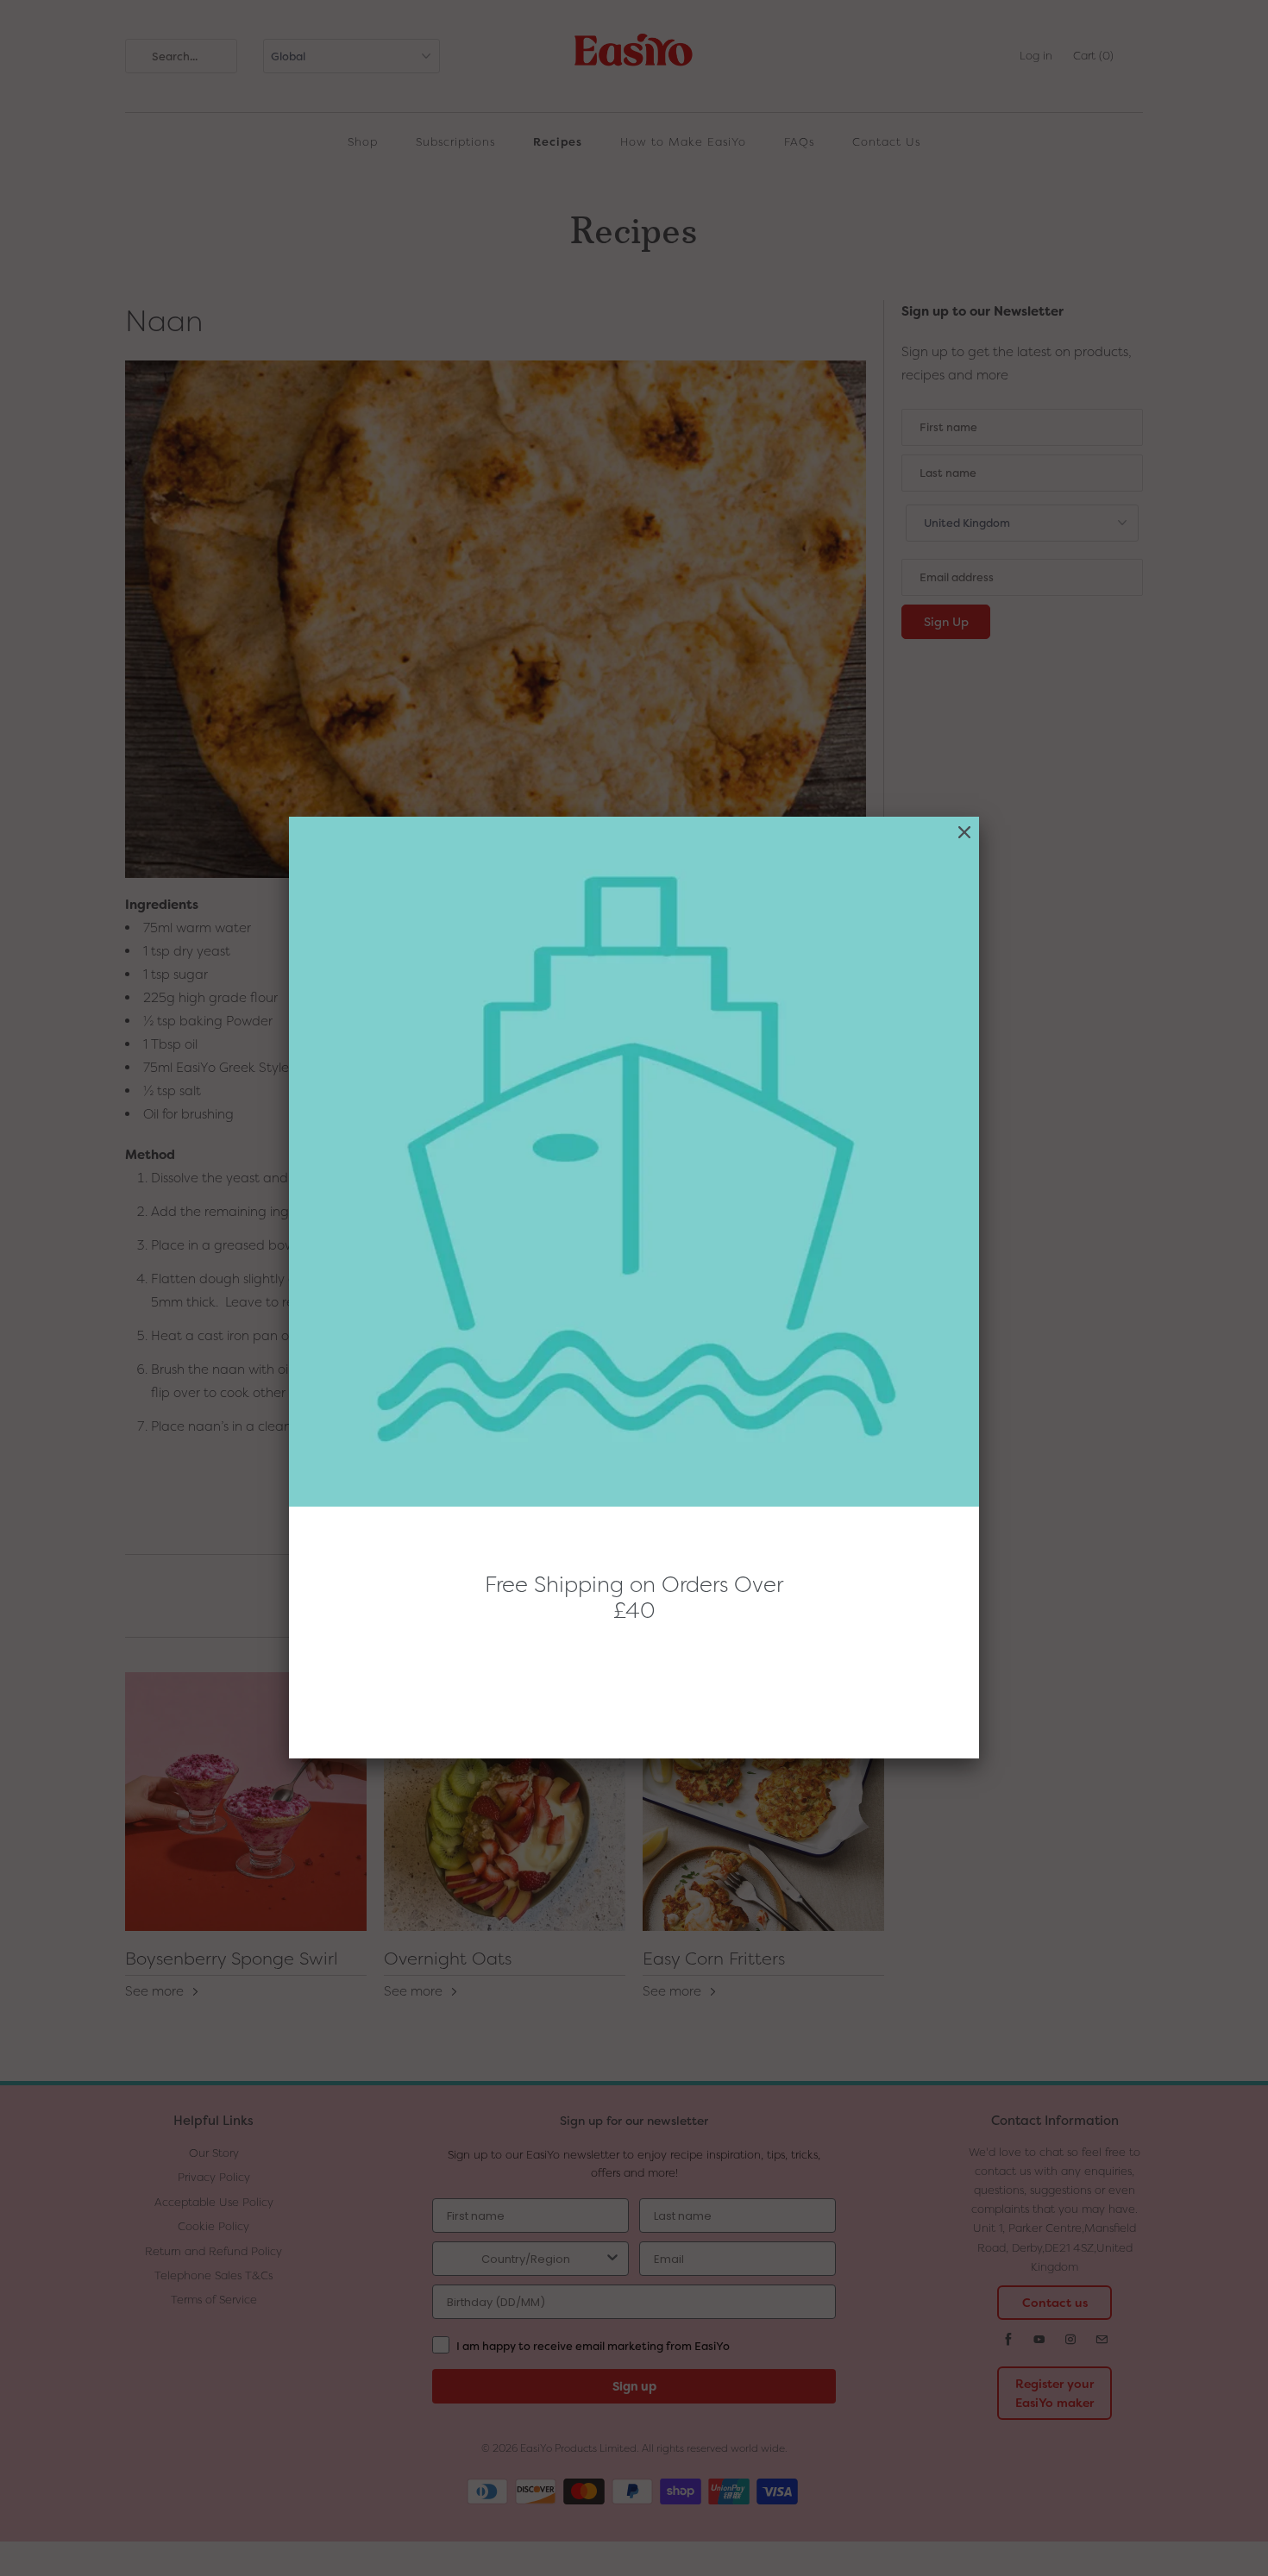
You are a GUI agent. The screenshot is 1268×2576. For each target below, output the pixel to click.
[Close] (964, 833)
